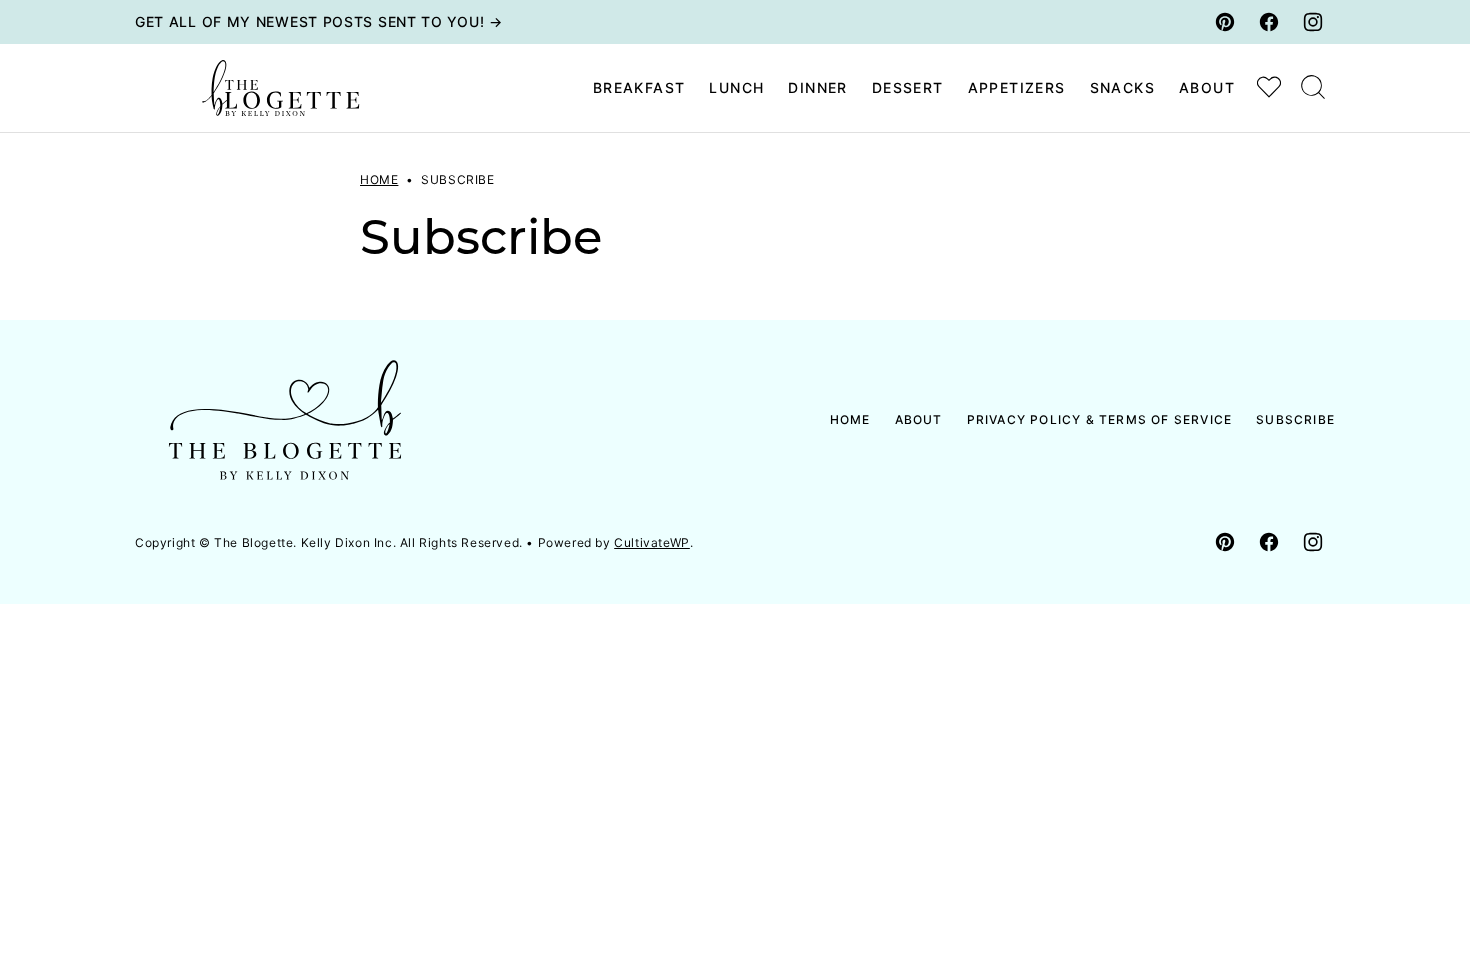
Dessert (908, 87)
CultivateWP (652, 542)
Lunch (736, 87)
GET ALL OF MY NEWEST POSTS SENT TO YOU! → (319, 21)
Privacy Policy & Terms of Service (1100, 419)
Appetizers (1017, 87)
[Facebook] (1269, 22)
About (1207, 87)
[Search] (1313, 87)
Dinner (817, 87)
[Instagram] (1313, 22)
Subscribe (1295, 419)
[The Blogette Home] (281, 88)
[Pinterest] (1225, 22)
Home (379, 179)
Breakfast (639, 87)
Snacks (1122, 87)
